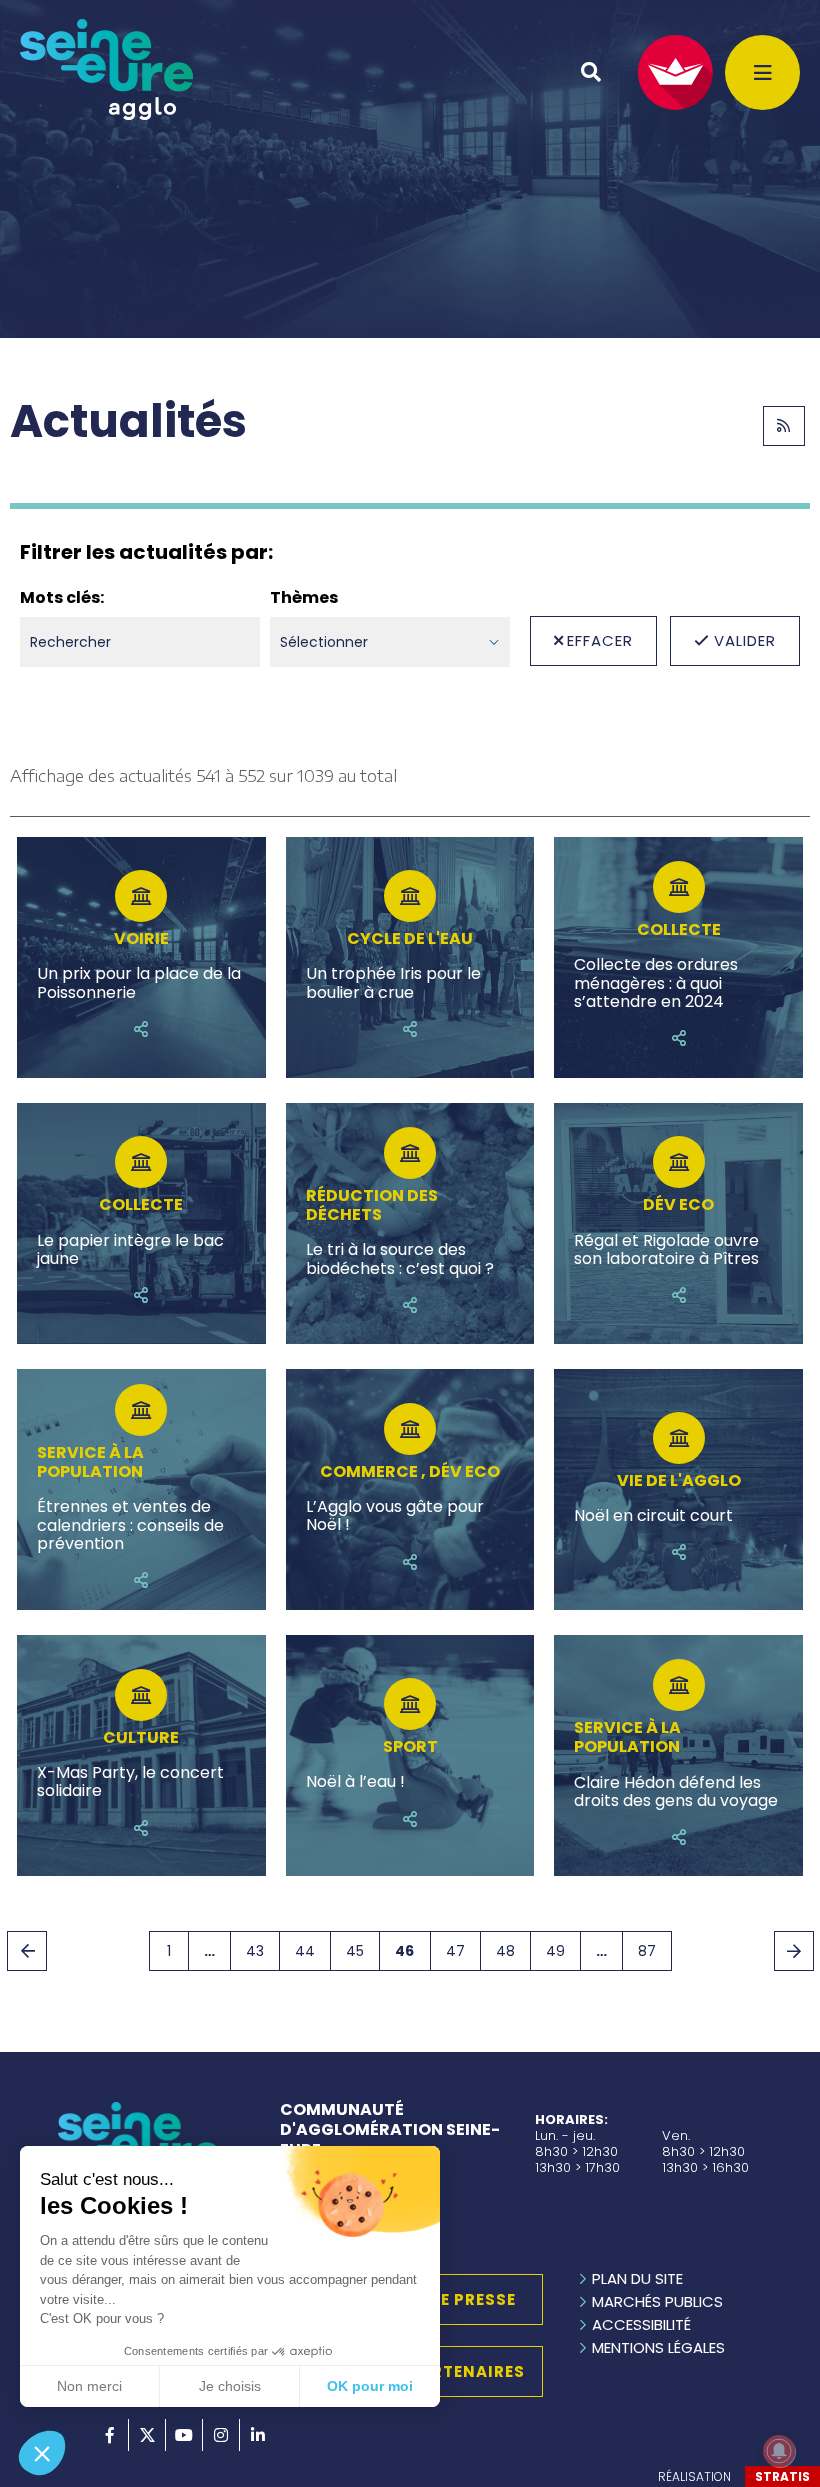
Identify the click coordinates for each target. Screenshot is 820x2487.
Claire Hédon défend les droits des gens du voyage (676, 1792)
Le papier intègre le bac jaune (130, 1250)
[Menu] (762, 72)
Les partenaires (450, 2371)
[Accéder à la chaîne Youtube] (184, 2435)
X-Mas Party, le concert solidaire (130, 1782)
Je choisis (230, 2386)
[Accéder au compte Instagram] (221, 2435)
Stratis (782, 2476)
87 (647, 1951)
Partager (141, 1029)
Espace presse (450, 2299)
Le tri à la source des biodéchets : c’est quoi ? (400, 1259)
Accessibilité (641, 2324)
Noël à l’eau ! (355, 1782)
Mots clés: (62, 598)
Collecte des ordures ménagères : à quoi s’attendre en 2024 (656, 983)
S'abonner (784, 426)
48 (505, 1951)
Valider (745, 640)
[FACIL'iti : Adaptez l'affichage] (675, 72)
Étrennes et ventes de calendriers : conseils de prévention (130, 1525)
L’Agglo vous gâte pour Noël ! (395, 1516)
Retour (27, 1951)
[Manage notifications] (779, 2451)
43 (255, 1951)
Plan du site (637, 2278)
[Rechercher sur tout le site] (591, 72)
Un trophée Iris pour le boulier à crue (393, 983)
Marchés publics (657, 2301)
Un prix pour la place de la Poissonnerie (139, 983)
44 (305, 1951)
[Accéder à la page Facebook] (110, 2435)
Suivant (794, 1951)
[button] (42, 2453)
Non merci (89, 2386)
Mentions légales (658, 2347)
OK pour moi (370, 2386)
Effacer (600, 640)
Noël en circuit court (653, 1516)
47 (455, 1951)
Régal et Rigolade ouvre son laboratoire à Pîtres (666, 1250)
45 (355, 1951)
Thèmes (304, 598)
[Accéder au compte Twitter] (147, 2435)
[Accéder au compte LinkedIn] (258, 2435)
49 (555, 1951)
